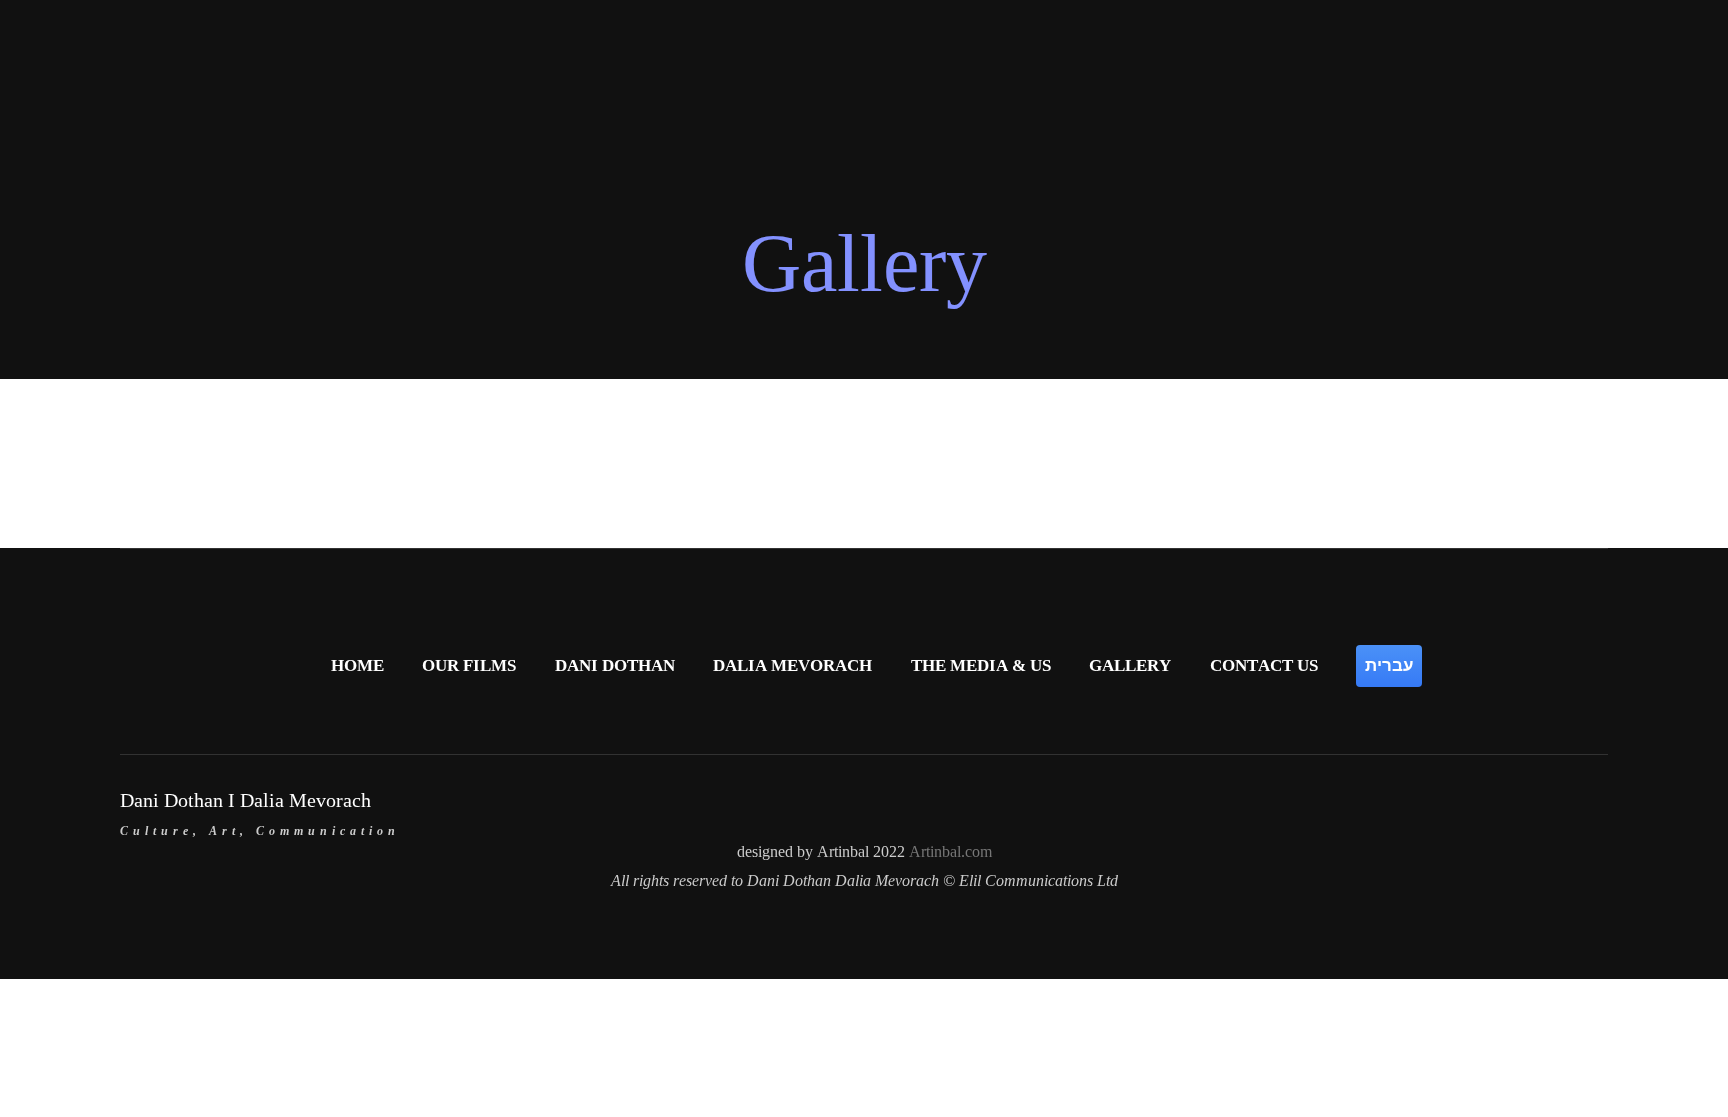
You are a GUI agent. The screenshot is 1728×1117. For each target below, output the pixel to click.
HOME (357, 665)
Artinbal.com (950, 851)
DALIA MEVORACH (792, 665)
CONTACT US (1264, 665)
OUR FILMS (469, 665)
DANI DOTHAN (615, 665)
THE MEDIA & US (981, 665)
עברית (1389, 665)
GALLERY (1130, 665)
